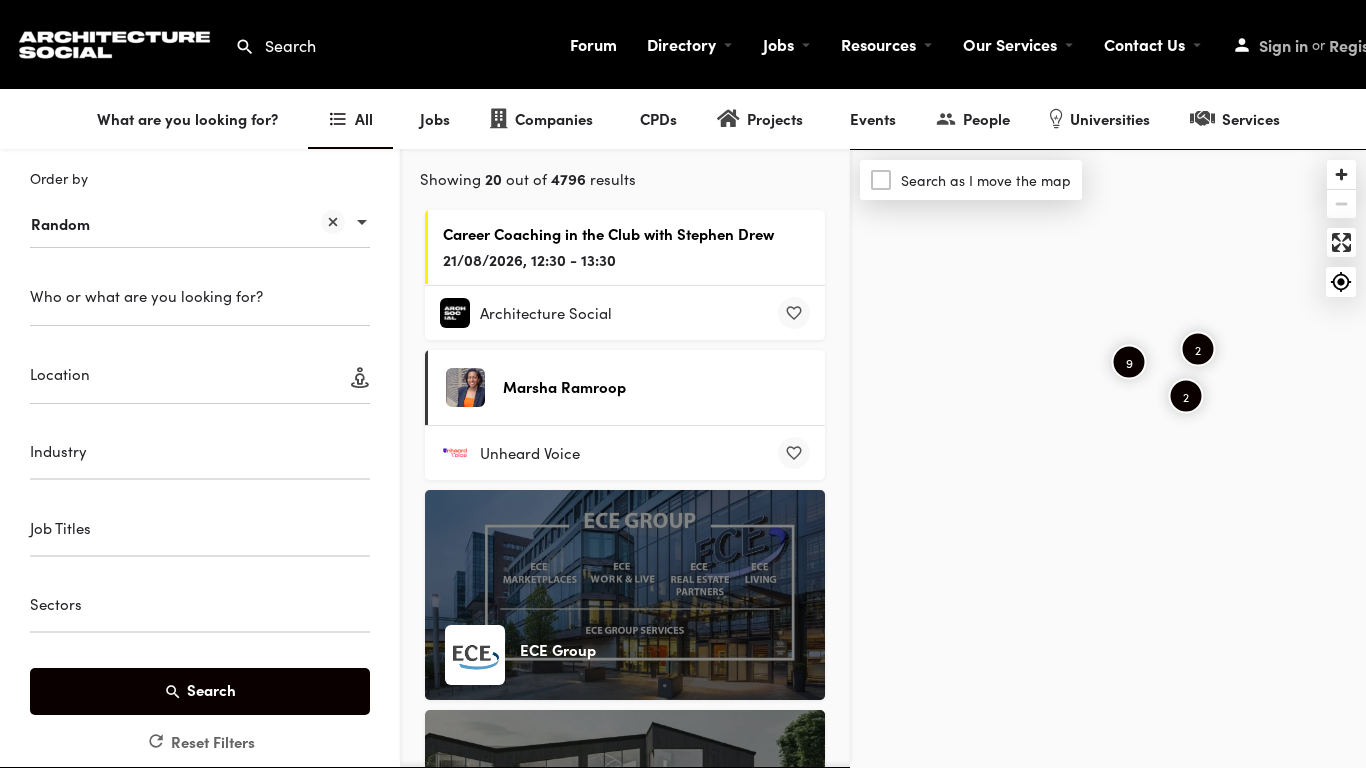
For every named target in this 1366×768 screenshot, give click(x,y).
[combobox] (200, 214)
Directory (681, 44)
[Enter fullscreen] (1341, 242)
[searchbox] (197, 454)
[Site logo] (117, 41)
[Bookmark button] (794, 313)
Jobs (778, 44)
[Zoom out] (1341, 203)
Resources (878, 44)
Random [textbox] (60, 223)
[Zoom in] (1341, 174)
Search (211, 689)
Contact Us (1144, 44)
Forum (593, 44)
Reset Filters (213, 741)
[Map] (1108, 459)
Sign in (1283, 45)
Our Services (1010, 44)
